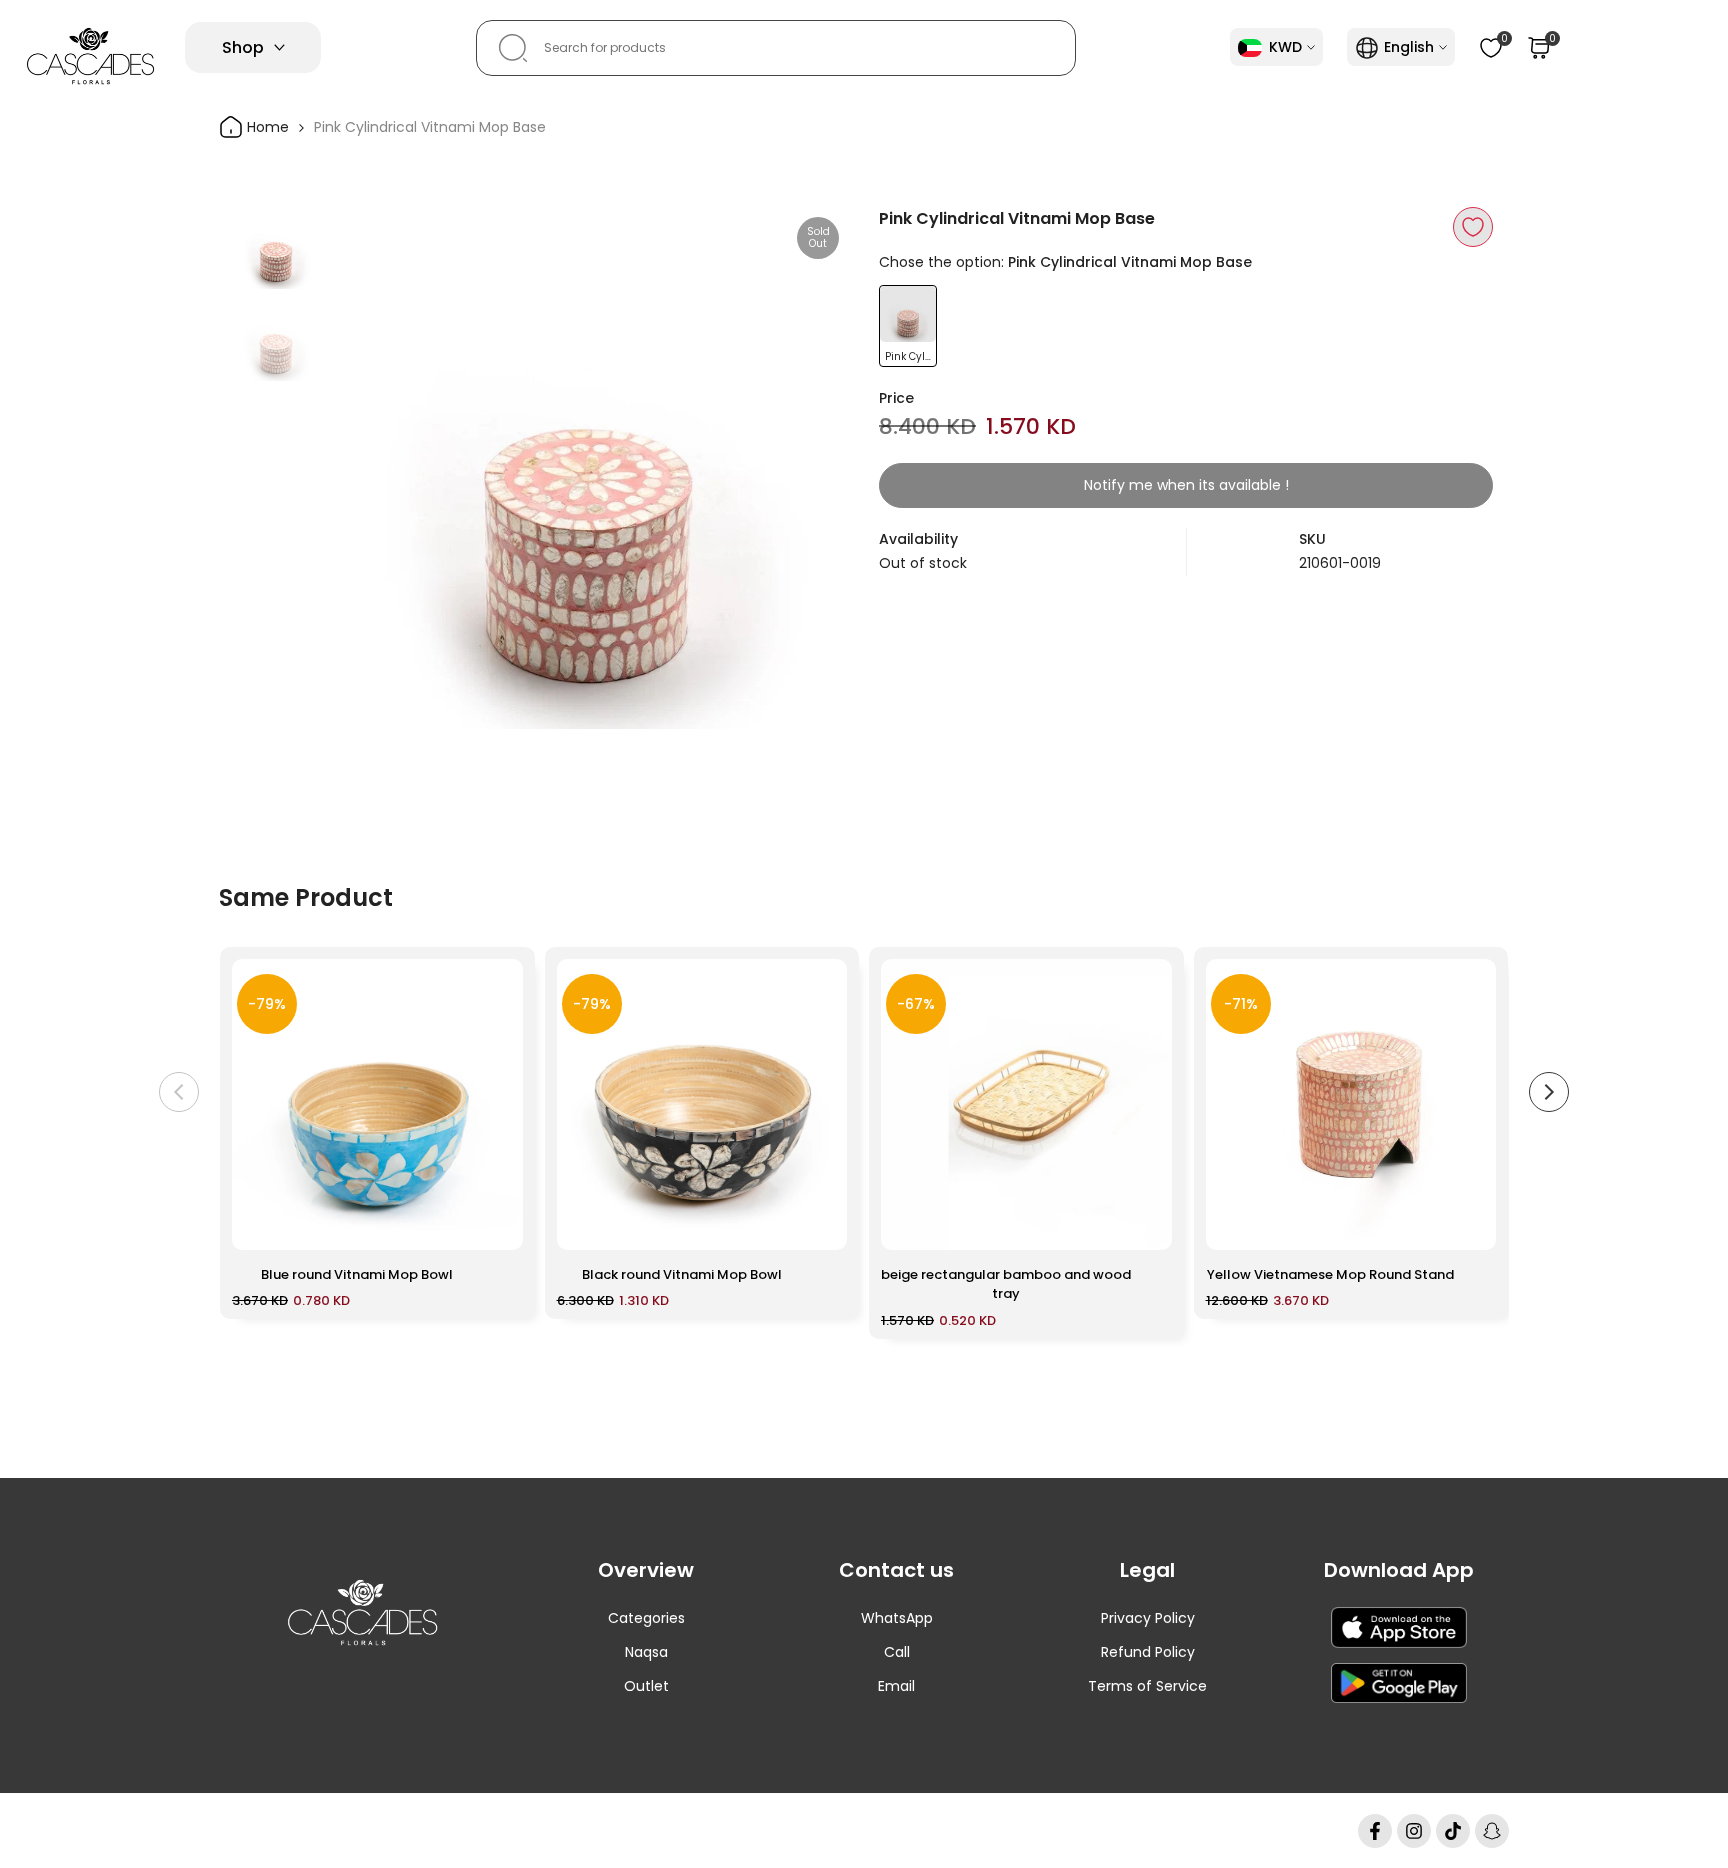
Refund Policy (1148, 1652)
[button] (1473, 227)
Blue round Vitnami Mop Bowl (357, 1274)
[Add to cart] (496, 1225)
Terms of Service (1147, 1686)
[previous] (367, 468)
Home (266, 127)
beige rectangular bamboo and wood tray (1006, 1284)
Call (897, 1652)
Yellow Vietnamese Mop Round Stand (1330, 1274)
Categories (646, 1618)
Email (896, 1686)
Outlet (646, 1686)
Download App (1399, 1570)
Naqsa (646, 1652)
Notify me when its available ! (1186, 485)
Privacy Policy (1148, 1618)
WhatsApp (897, 1618)
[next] (809, 468)
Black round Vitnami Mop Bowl (682, 1274)
